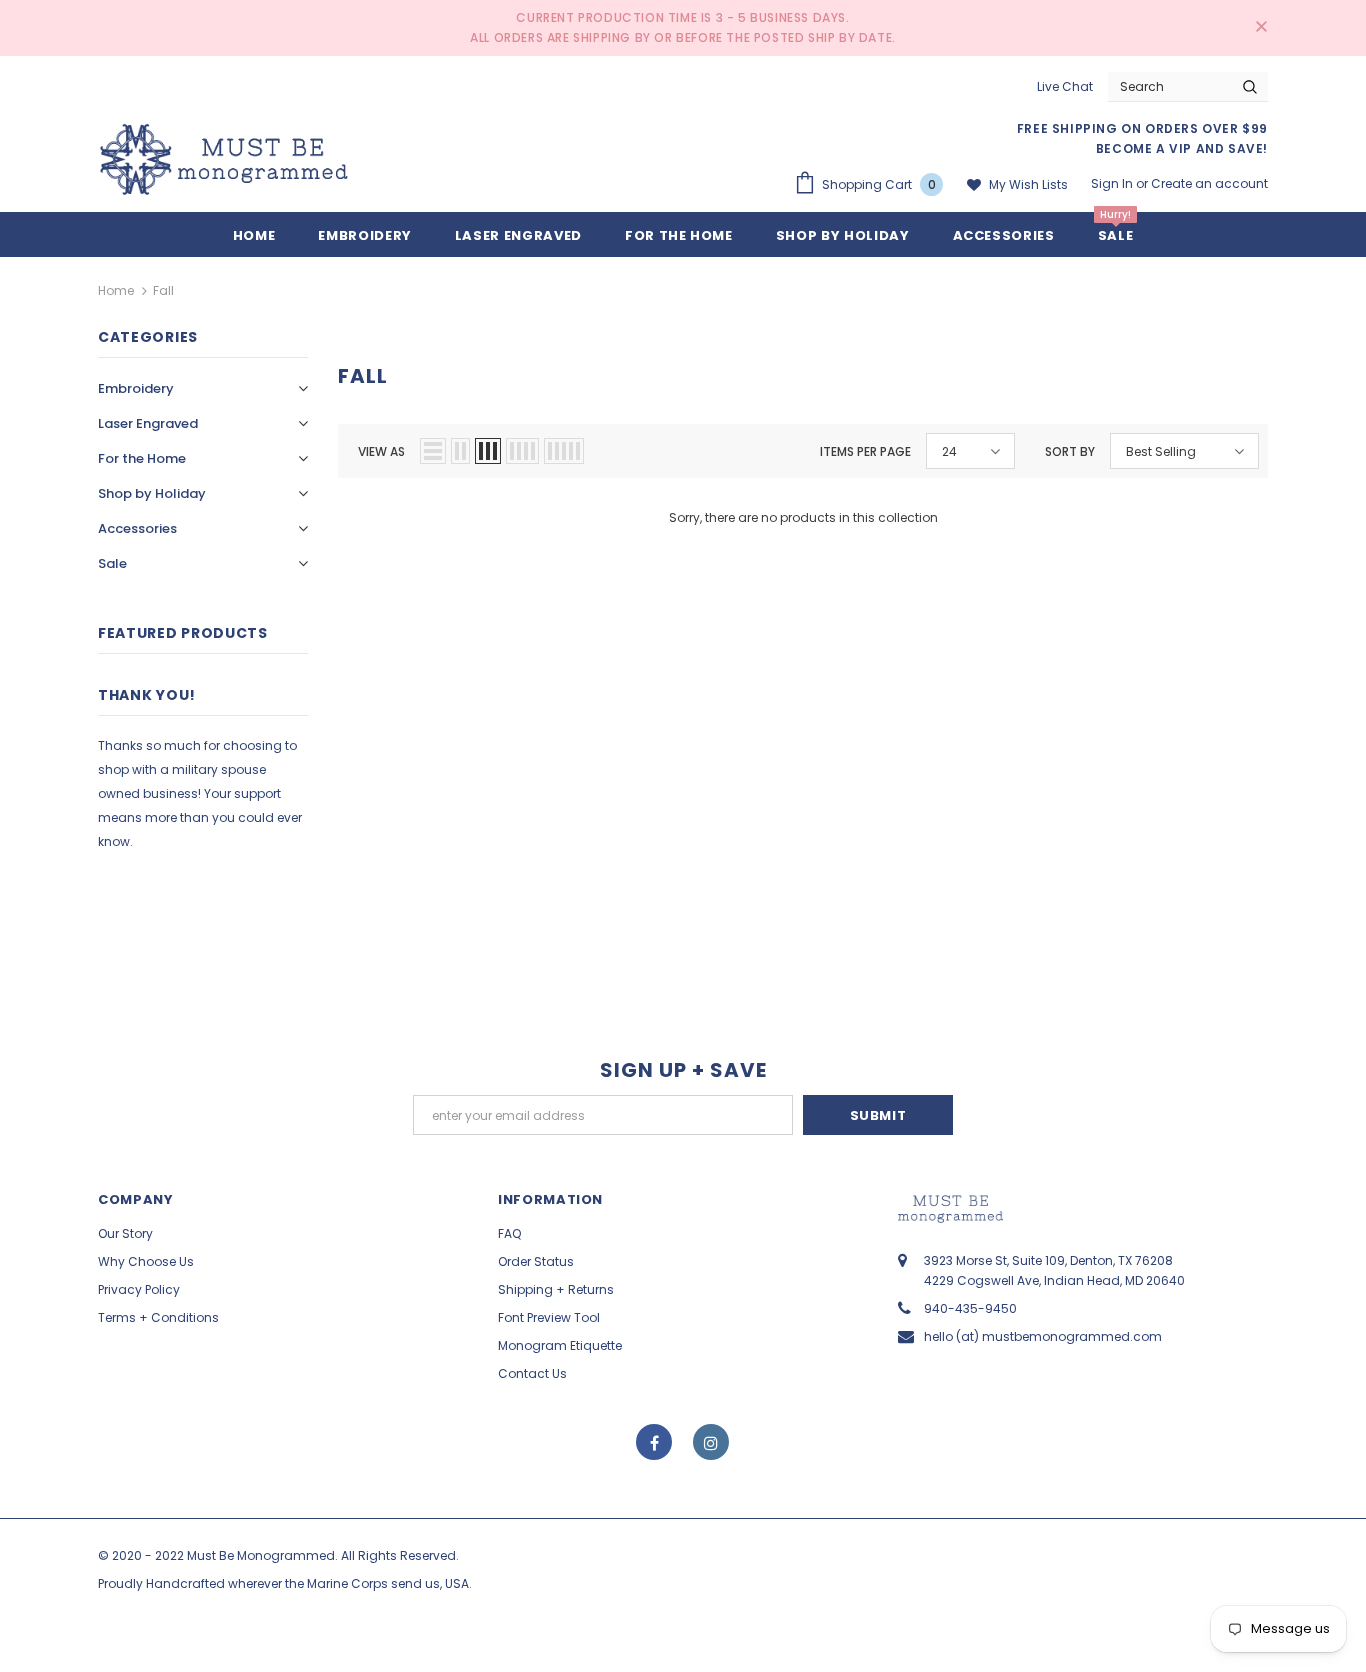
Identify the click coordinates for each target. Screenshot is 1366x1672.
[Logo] (224, 159)
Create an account (1209, 183)
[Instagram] (711, 1442)
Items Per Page (865, 451)
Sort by (1070, 451)
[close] (1261, 28)
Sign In (1113, 183)
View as (381, 451)
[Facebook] (654, 1442)
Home (116, 290)
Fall (163, 290)
